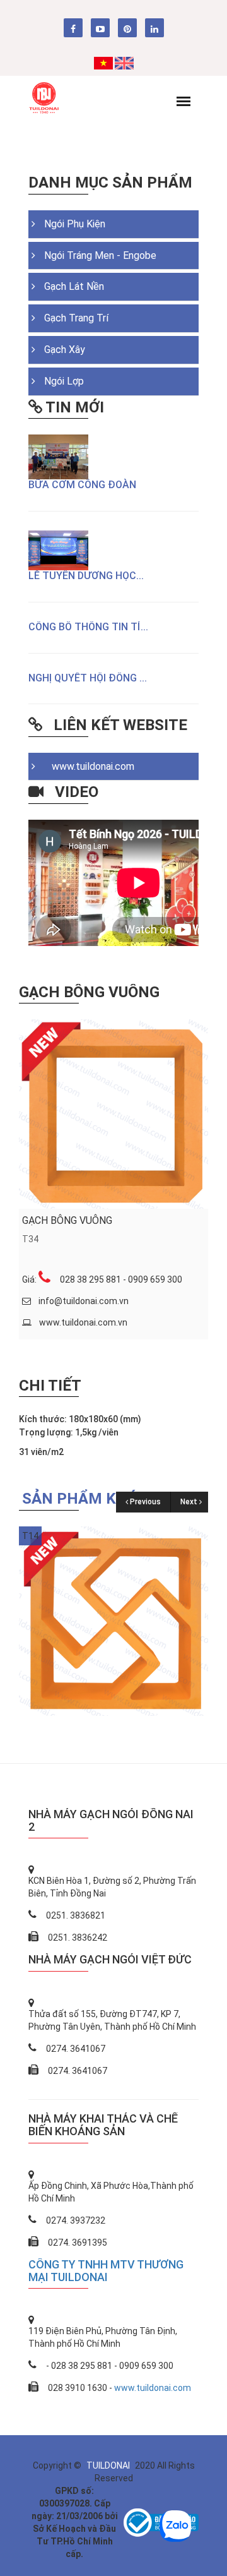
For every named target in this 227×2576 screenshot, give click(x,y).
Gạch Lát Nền (74, 286)
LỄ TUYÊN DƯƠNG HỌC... (86, 576)
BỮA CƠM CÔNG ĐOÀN (82, 485)
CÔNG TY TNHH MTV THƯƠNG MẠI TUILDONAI (106, 2271)
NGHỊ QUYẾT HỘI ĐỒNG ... (88, 678)
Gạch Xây (65, 350)
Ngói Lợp (64, 381)
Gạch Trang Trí (76, 318)
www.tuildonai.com (89, 766)
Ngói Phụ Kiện (75, 224)
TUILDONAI (109, 2465)
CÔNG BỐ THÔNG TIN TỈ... (88, 627)
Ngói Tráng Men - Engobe (100, 255)
